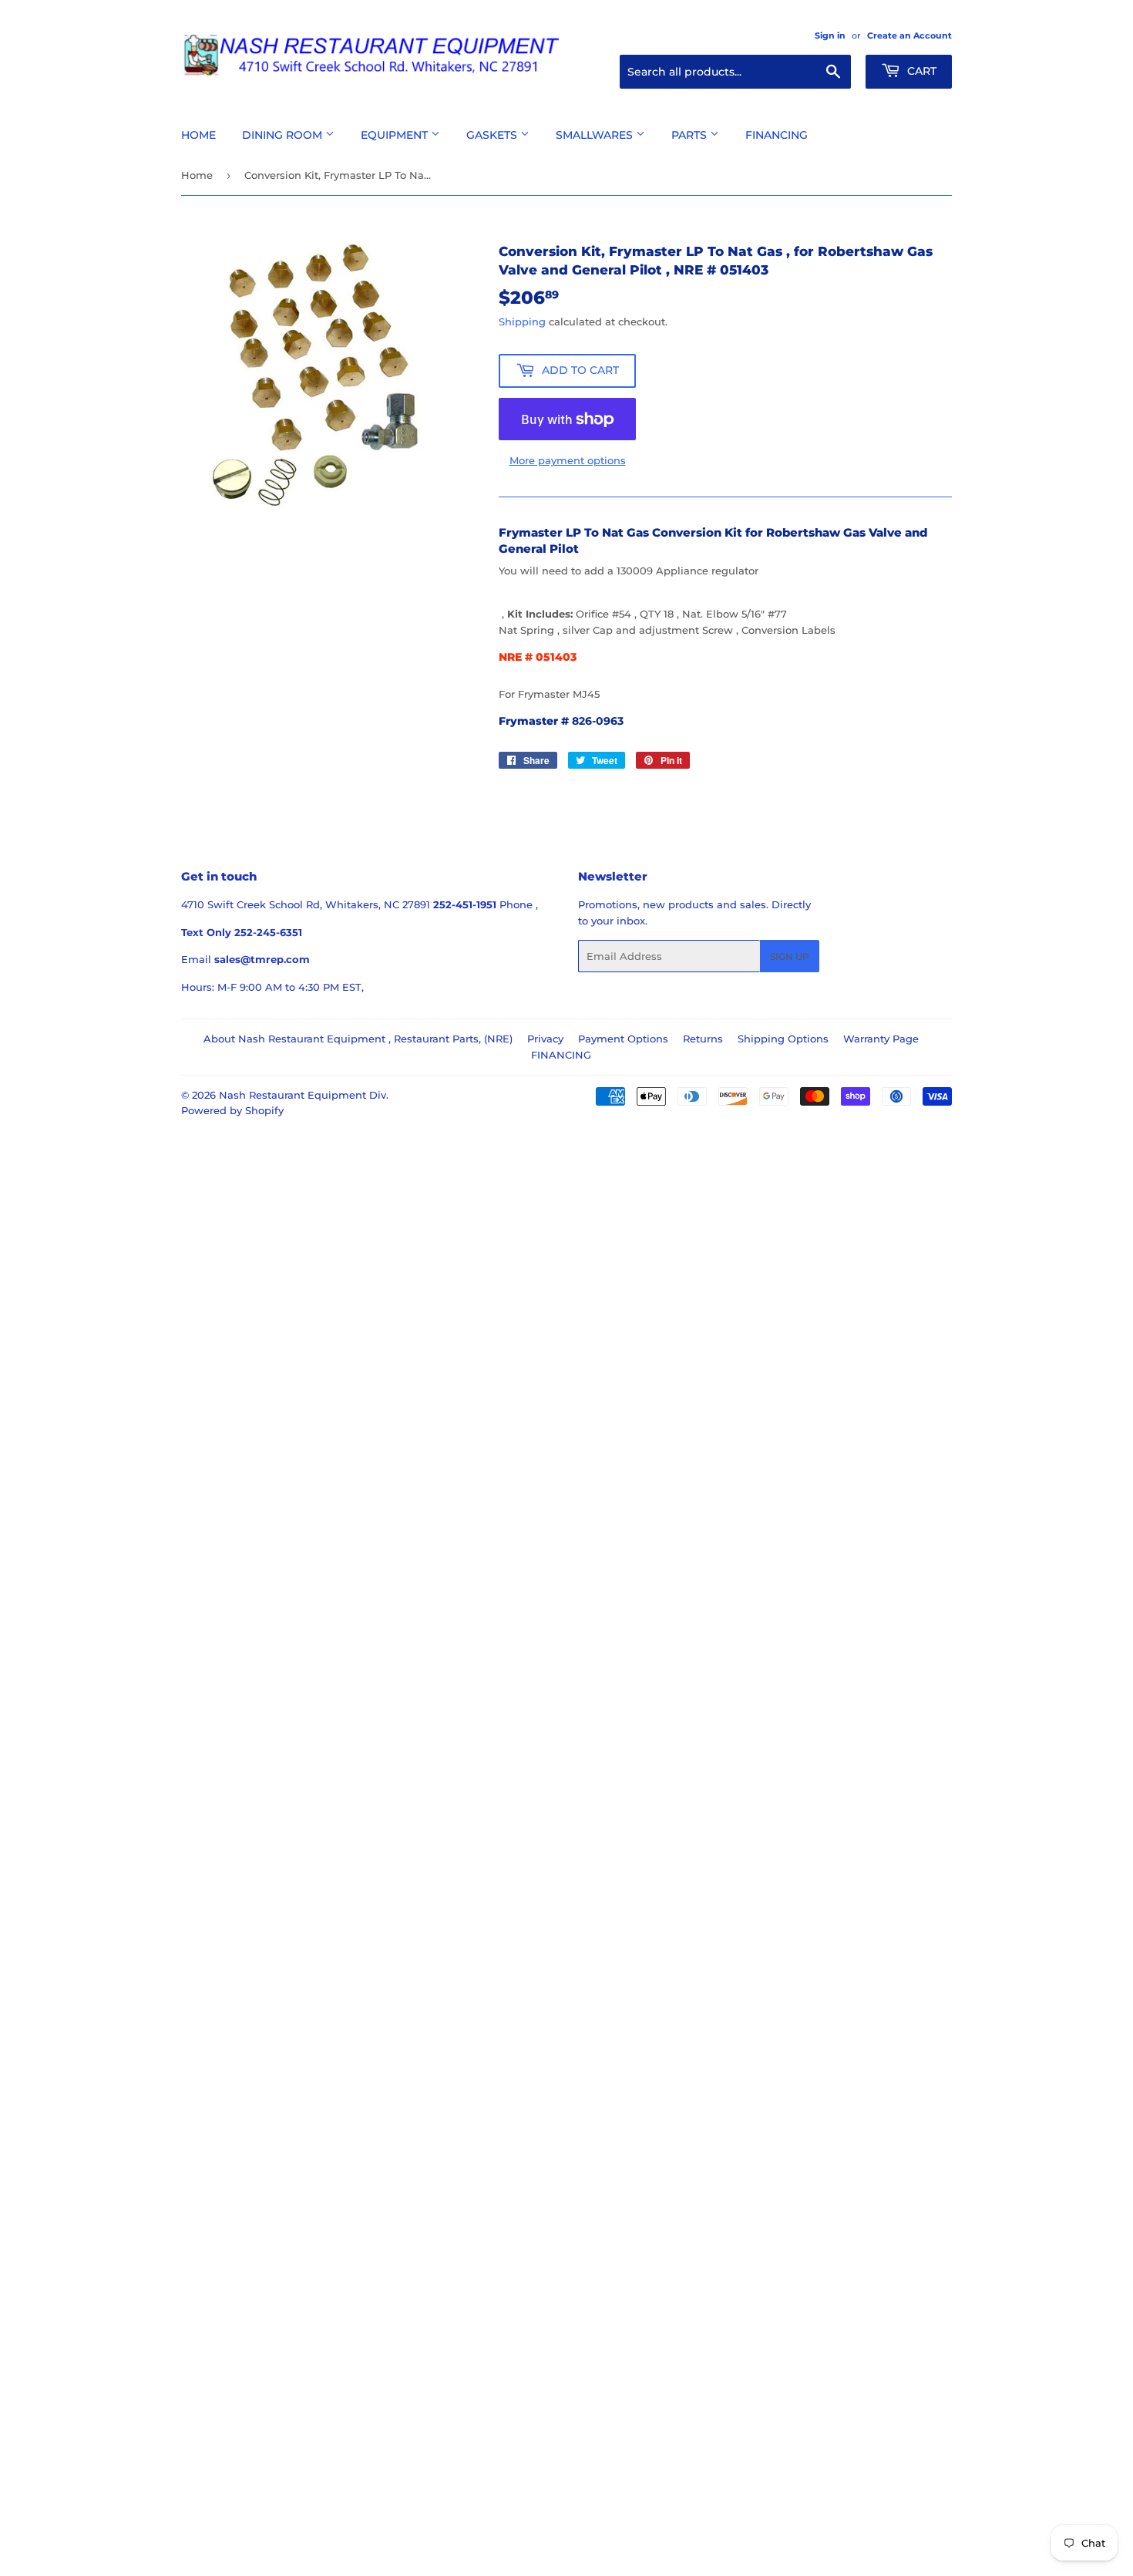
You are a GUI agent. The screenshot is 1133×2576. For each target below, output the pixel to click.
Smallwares (596, 135)
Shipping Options (783, 1039)
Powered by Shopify (232, 1110)
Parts (691, 135)
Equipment (396, 135)
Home (198, 135)
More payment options (568, 460)
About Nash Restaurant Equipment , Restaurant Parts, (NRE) (358, 1039)
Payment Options (623, 1039)
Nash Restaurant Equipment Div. (304, 1095)
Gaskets (493, 135)
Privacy (545, 1039)
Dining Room (284, 135)
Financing (777, 135)
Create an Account (909, 35)
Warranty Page (881, 1039)
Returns (703, 1039)
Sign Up (790, 956)
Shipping (522, 322)
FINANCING (561, 1055)
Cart (920, 71)
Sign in (830, 35)
